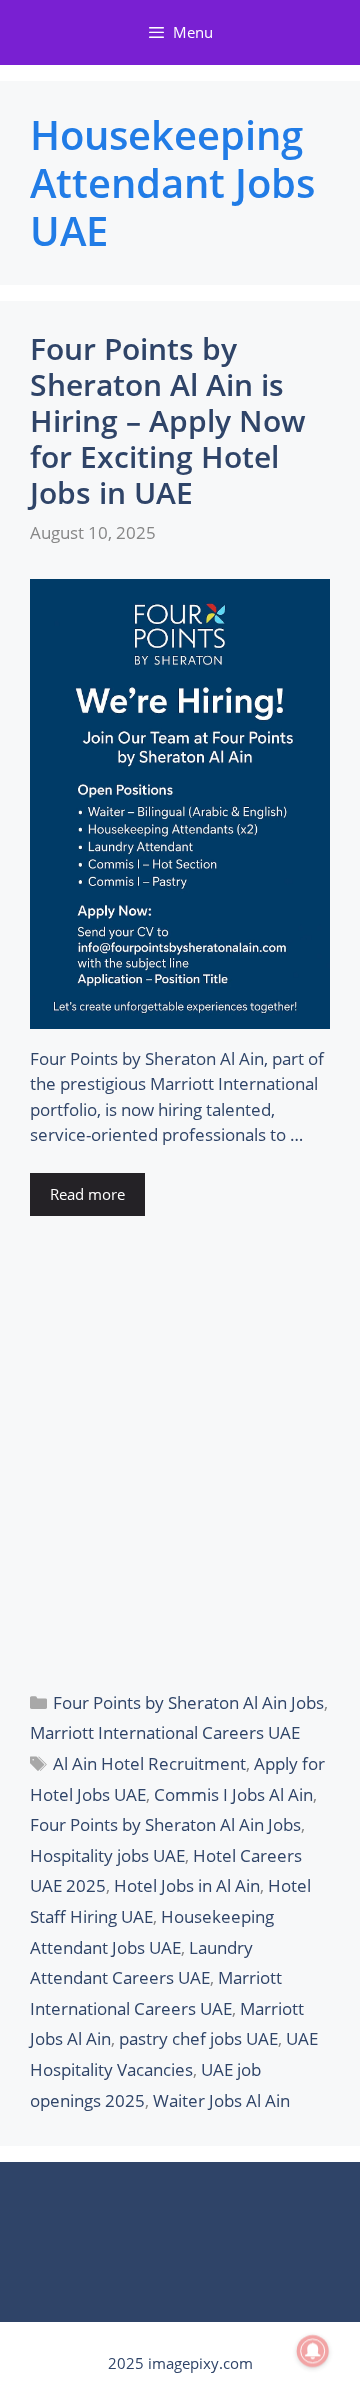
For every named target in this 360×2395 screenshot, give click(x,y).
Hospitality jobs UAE (107, 1855)
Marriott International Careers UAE (165, 1732)
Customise (180, 2298)
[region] (180, 2212)
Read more (87, 1194)
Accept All (180, 2244)
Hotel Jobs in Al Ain (187, 1885)
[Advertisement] (180, 1451)
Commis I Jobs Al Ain (233, 1794)
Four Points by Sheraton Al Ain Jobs (188, 1702)
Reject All (180, 2352)
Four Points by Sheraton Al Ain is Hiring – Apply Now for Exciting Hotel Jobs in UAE (168, 420)
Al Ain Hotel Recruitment (149, 1763)
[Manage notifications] (313, 2351)
